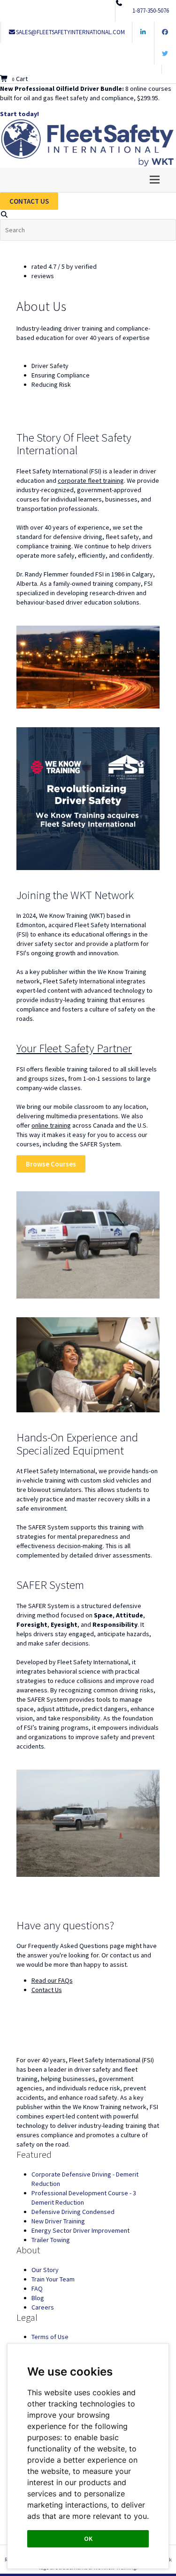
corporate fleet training (91, 480)
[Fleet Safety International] (88, 2035)
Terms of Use (50, 2337)
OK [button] (88, 2539)
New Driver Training (58, 2221)
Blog (38, 2298)
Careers (43, 2307)
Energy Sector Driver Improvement (80, 2230)
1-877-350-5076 (151, 11)
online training (51, 1125)
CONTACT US (29, 201)
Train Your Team (53, 2279)
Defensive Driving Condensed (73, 2212)
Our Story (45, 2270)
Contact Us (47, 1990)
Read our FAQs (52, 1980)
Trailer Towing (51, 2240)
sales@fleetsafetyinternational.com (70, 32)
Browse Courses (51, 1164)
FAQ (37, 2288)
